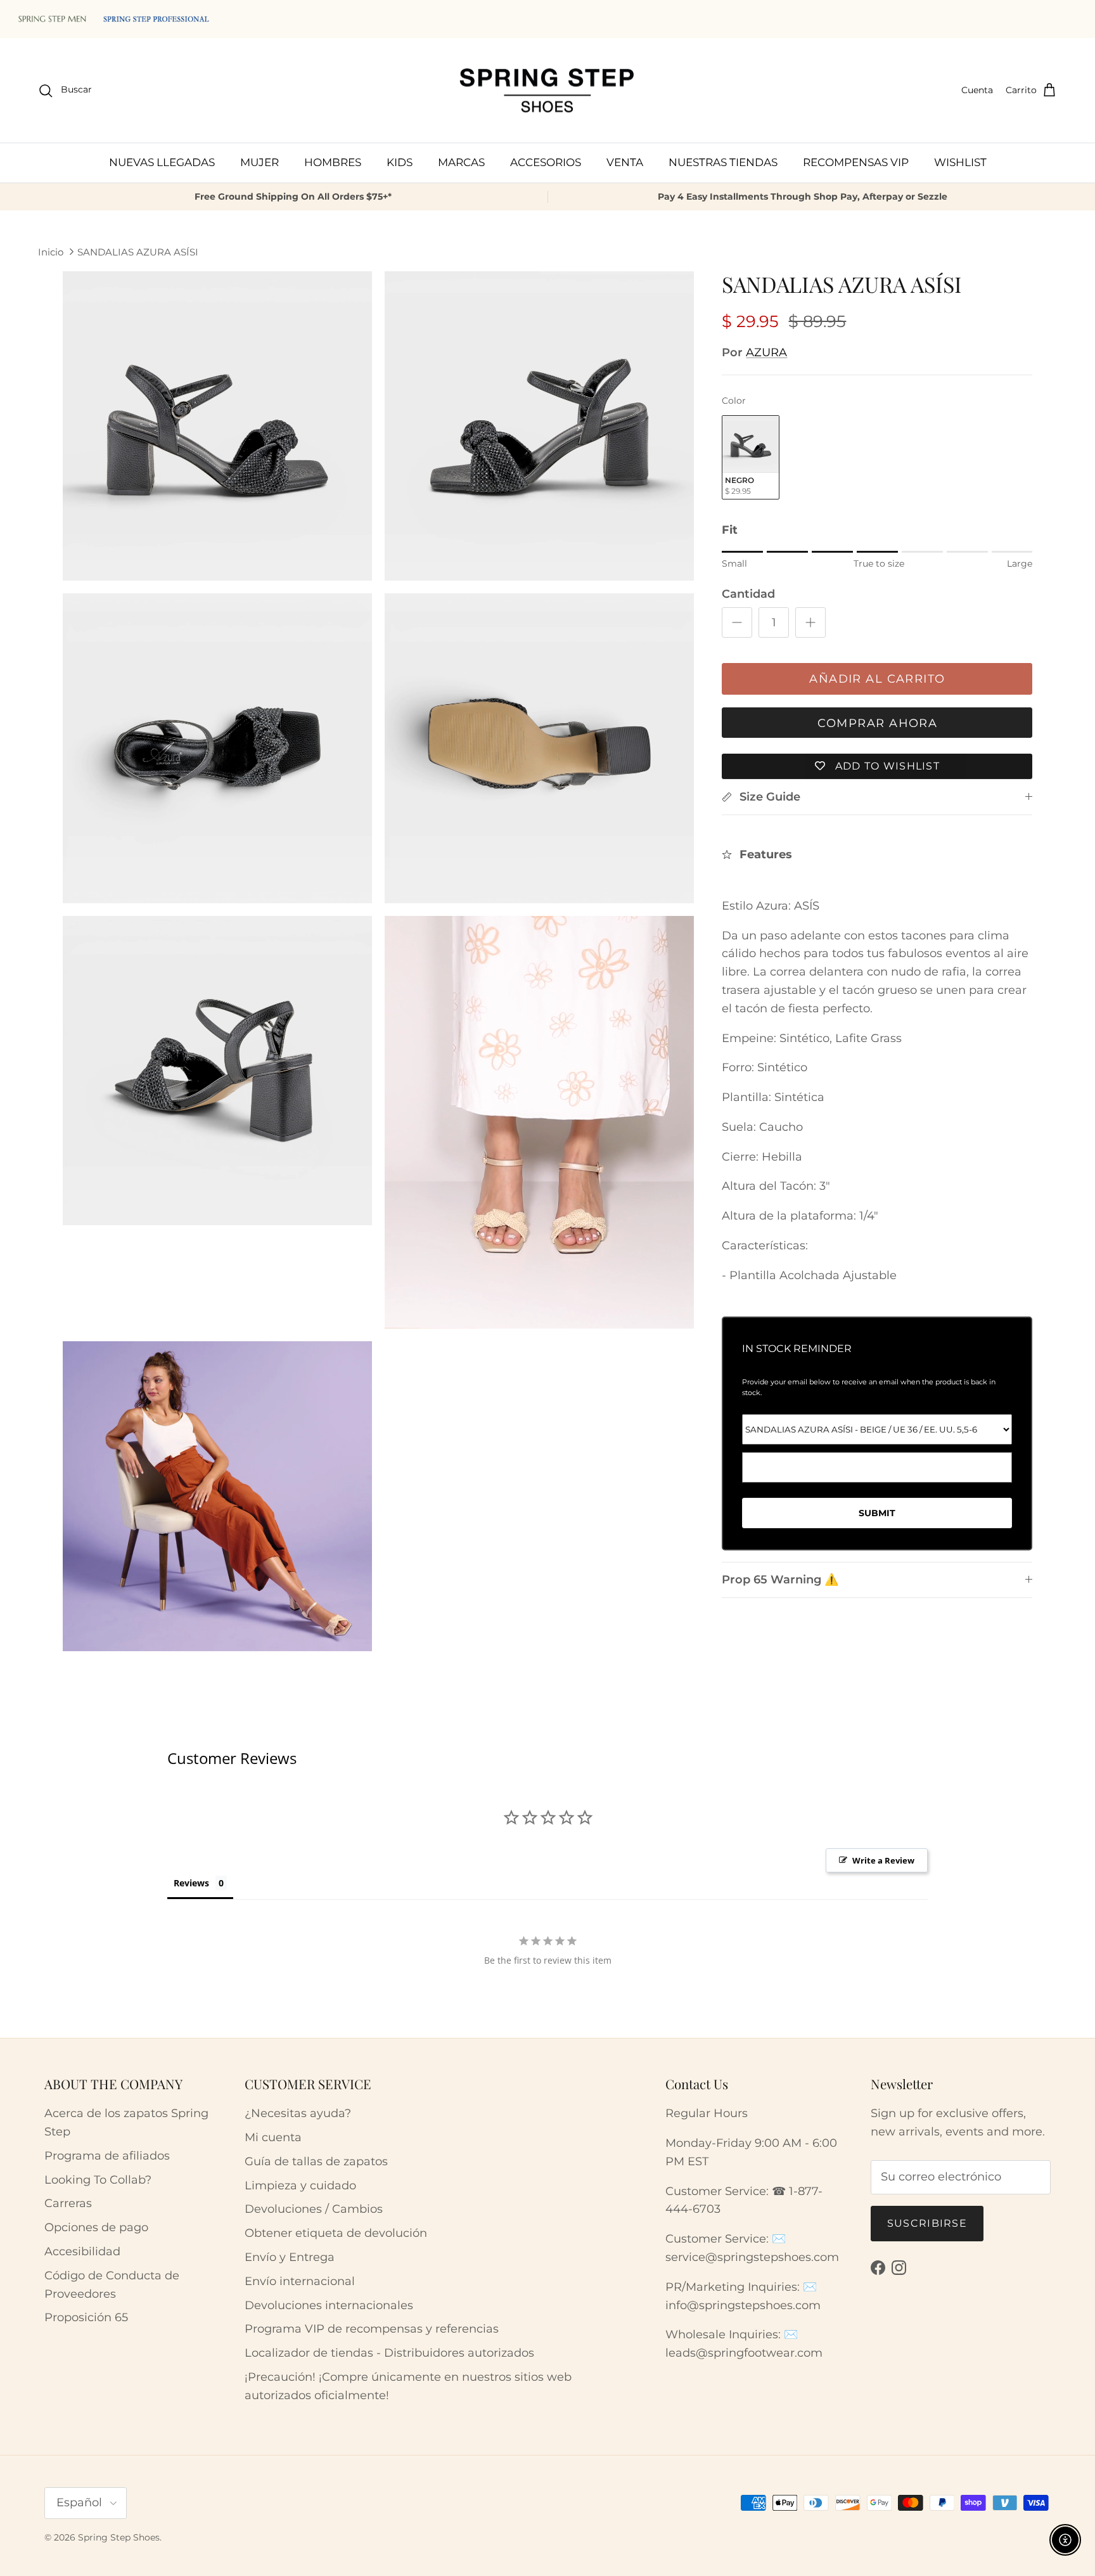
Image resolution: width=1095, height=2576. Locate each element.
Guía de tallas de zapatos (316, 2161)
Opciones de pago (96, 2227)
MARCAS (461, 162)
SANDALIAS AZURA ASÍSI (138, 252)
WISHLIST (960, 162)
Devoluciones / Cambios (314, 2209)
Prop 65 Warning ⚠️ (780, 1580)
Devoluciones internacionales (329, 2305)
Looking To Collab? (98, 2180)
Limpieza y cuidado (300, 2186)
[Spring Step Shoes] (547, 91)
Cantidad (748, 594)
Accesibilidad (82, 2251)
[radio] (751, 457)
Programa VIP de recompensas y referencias (372, 2329)
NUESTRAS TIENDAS (723, 162)
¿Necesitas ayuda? (298, 2113)
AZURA (766, 352)
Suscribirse (927, 2223)
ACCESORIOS (546, 162)
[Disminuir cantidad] (737, 622)
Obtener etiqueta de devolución (336, 2233)
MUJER (259, 162)
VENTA (625, 162)
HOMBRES (333, 162)
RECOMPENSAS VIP (856, 162)
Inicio (51, 252)
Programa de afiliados (107, 2156)
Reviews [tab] (191, 1883)
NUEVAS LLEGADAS (162, 162)
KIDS (400, 162)
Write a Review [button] (883, 1860)
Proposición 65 (86, 2317)
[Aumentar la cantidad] (810, 622)
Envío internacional (300, 2281)
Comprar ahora (878, 723)
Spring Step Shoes (119, 2537)
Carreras (68, 2203)
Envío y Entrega (290, 2257)
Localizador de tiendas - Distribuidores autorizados (389, 2353)
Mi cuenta (273, 2137)
